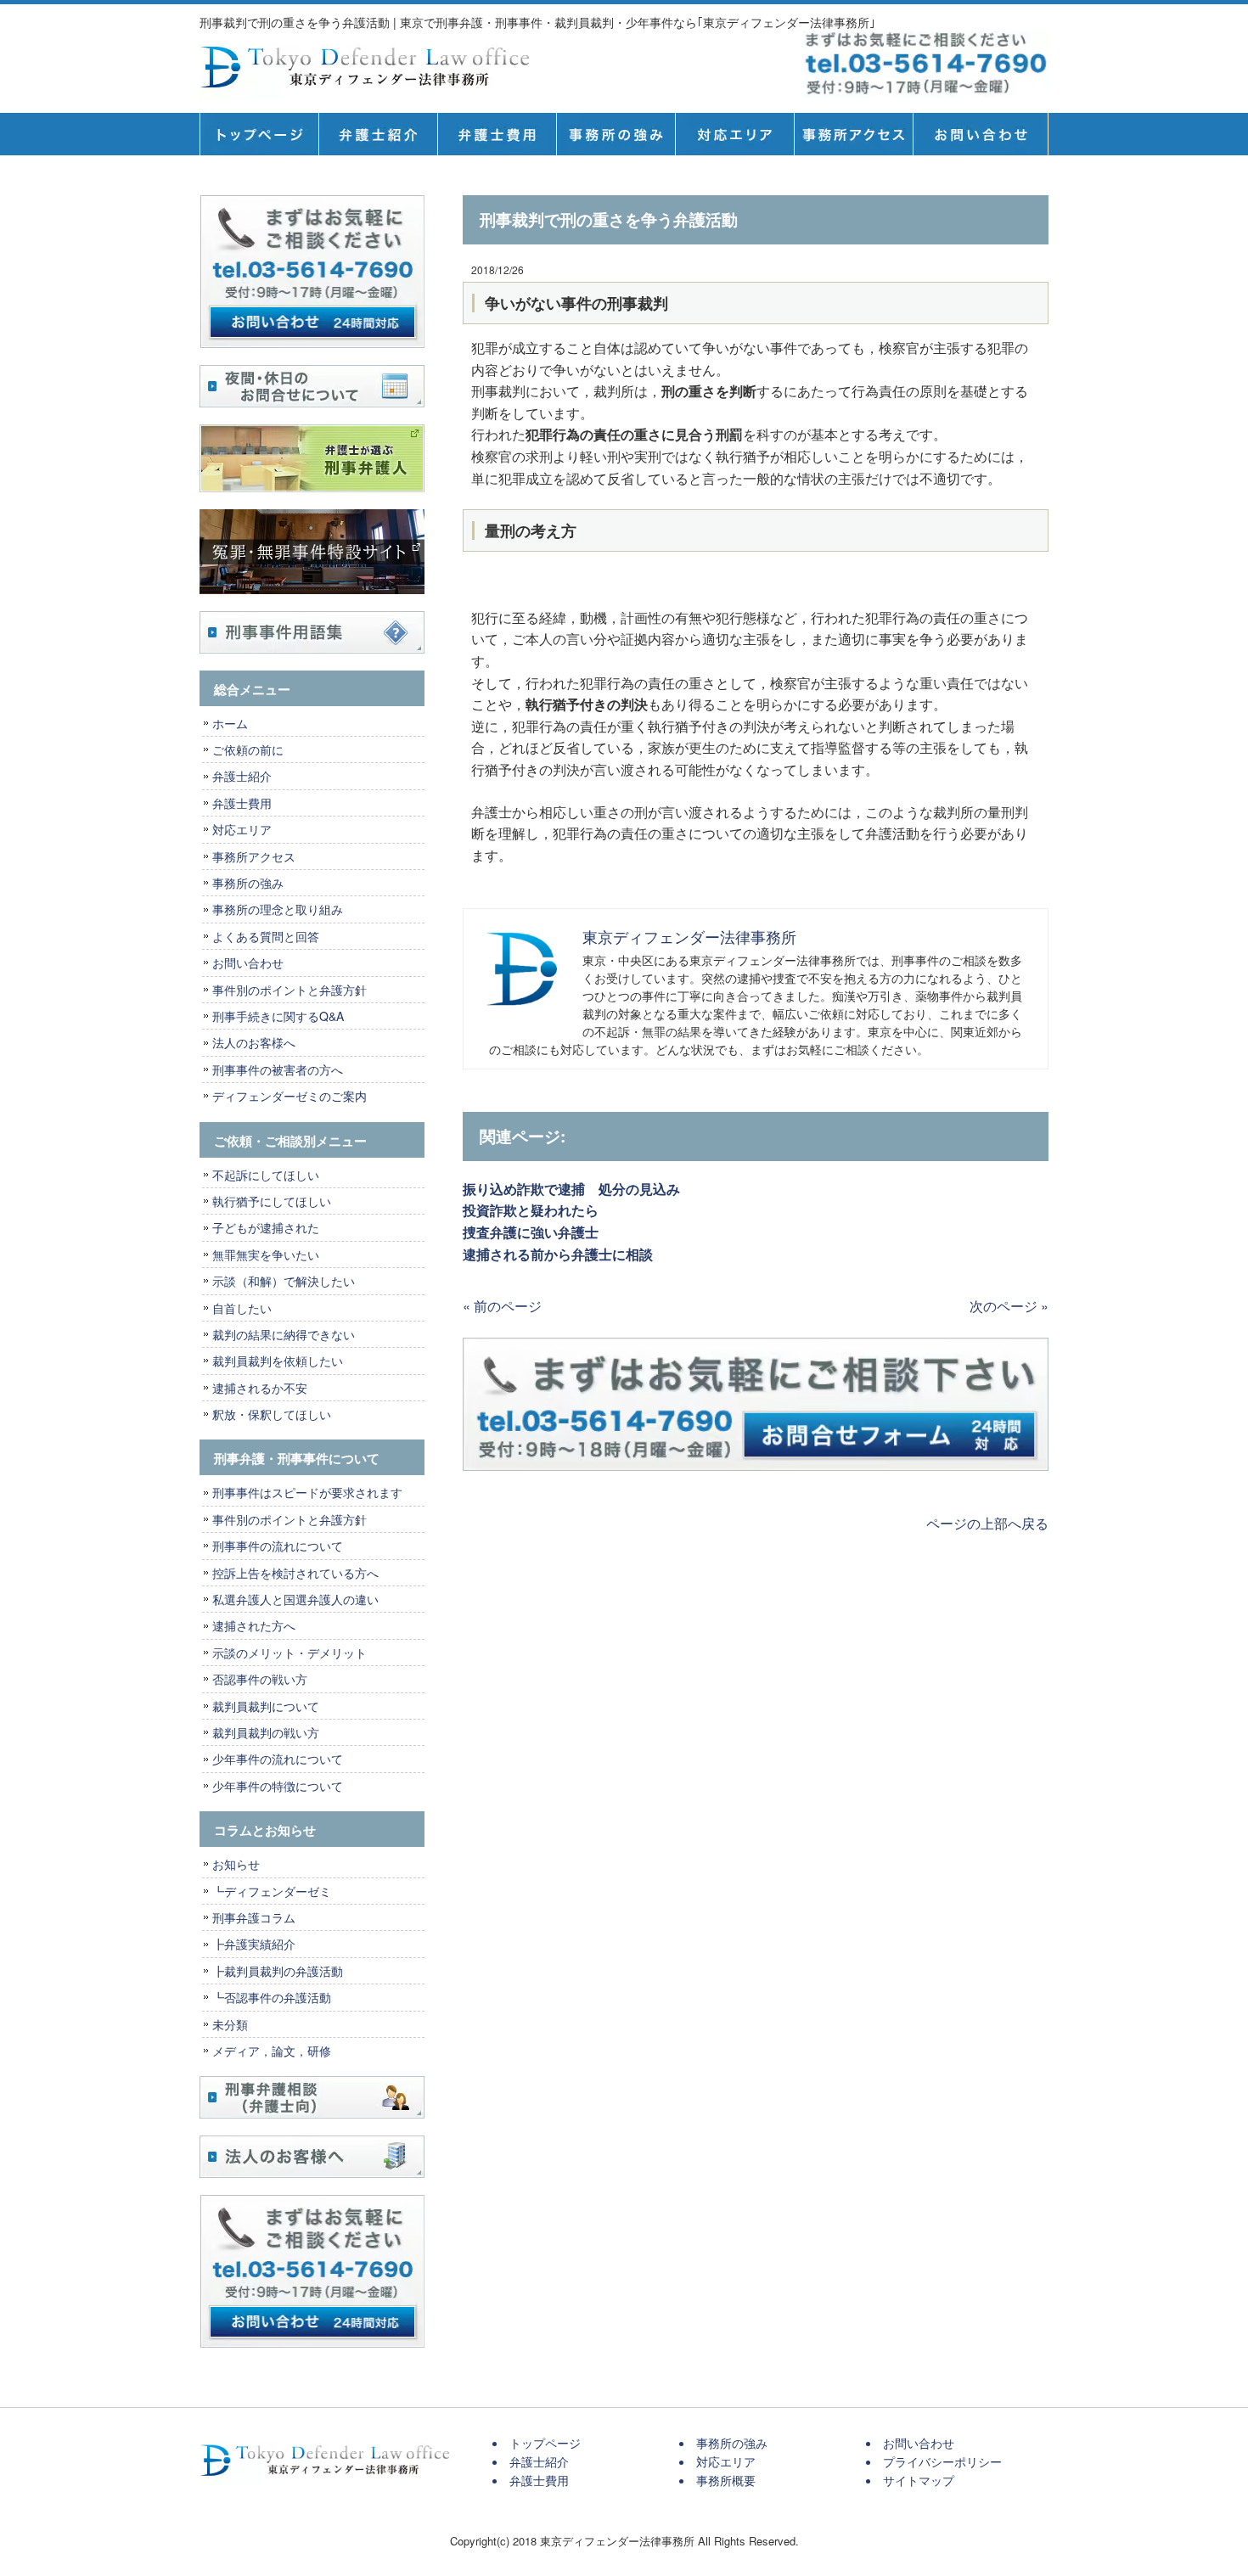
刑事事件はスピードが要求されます (307, 1492)
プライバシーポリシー (942, 2461)
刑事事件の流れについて (278, 1546)
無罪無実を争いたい (266, 1254)
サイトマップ (919, 2480)
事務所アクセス (254, 856)
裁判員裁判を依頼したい (278, 1361)
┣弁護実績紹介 (254, 1944)
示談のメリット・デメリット (290, 1653)
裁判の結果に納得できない (284, 1334)
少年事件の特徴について (278, 1786)
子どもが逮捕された (266, 1227)
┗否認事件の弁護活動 (272, 1997)
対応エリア (734, 134)
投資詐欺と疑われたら (537, 1210)
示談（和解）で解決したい (284, 1281)
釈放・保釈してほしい (272, 1414)
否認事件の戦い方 (260, 1679)
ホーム (230, 723)
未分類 (230, 2024)
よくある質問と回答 (266, 936)
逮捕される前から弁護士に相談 (558, 1254)
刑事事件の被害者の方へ (278, 1069)
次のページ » (1009, 1306)
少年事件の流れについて (278, 1759)
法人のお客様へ (254, 1042)
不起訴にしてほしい (266, 1175)
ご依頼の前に (248, 749)
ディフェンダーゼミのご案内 (290, 1096)
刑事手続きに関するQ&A (278, 1016)
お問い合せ (981, 134)
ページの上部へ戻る (987, 1523)
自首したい (242, 1308)
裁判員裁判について (266, 1706)
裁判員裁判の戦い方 (266, 1732)
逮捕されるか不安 (260, 1388)
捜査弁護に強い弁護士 (531, 1232)
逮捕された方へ (254, 1625)
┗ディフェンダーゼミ (272, 1891)
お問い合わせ (248, 962)
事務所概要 (853, 134)
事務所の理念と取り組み (278, 909)
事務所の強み (616, 134)
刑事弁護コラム (254, 1917)
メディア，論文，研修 (272, 2051)
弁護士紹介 (378, 134)
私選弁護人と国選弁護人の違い (295, 1599)
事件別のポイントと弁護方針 (290, 990)
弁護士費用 (497, 134)
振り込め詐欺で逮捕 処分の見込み (571, 1189)
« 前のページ (502, 1306)
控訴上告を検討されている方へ (295, 1573)
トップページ (259, 134)
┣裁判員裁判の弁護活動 (278, 1971)
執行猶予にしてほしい (272, 1201)
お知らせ (236, 1864)
